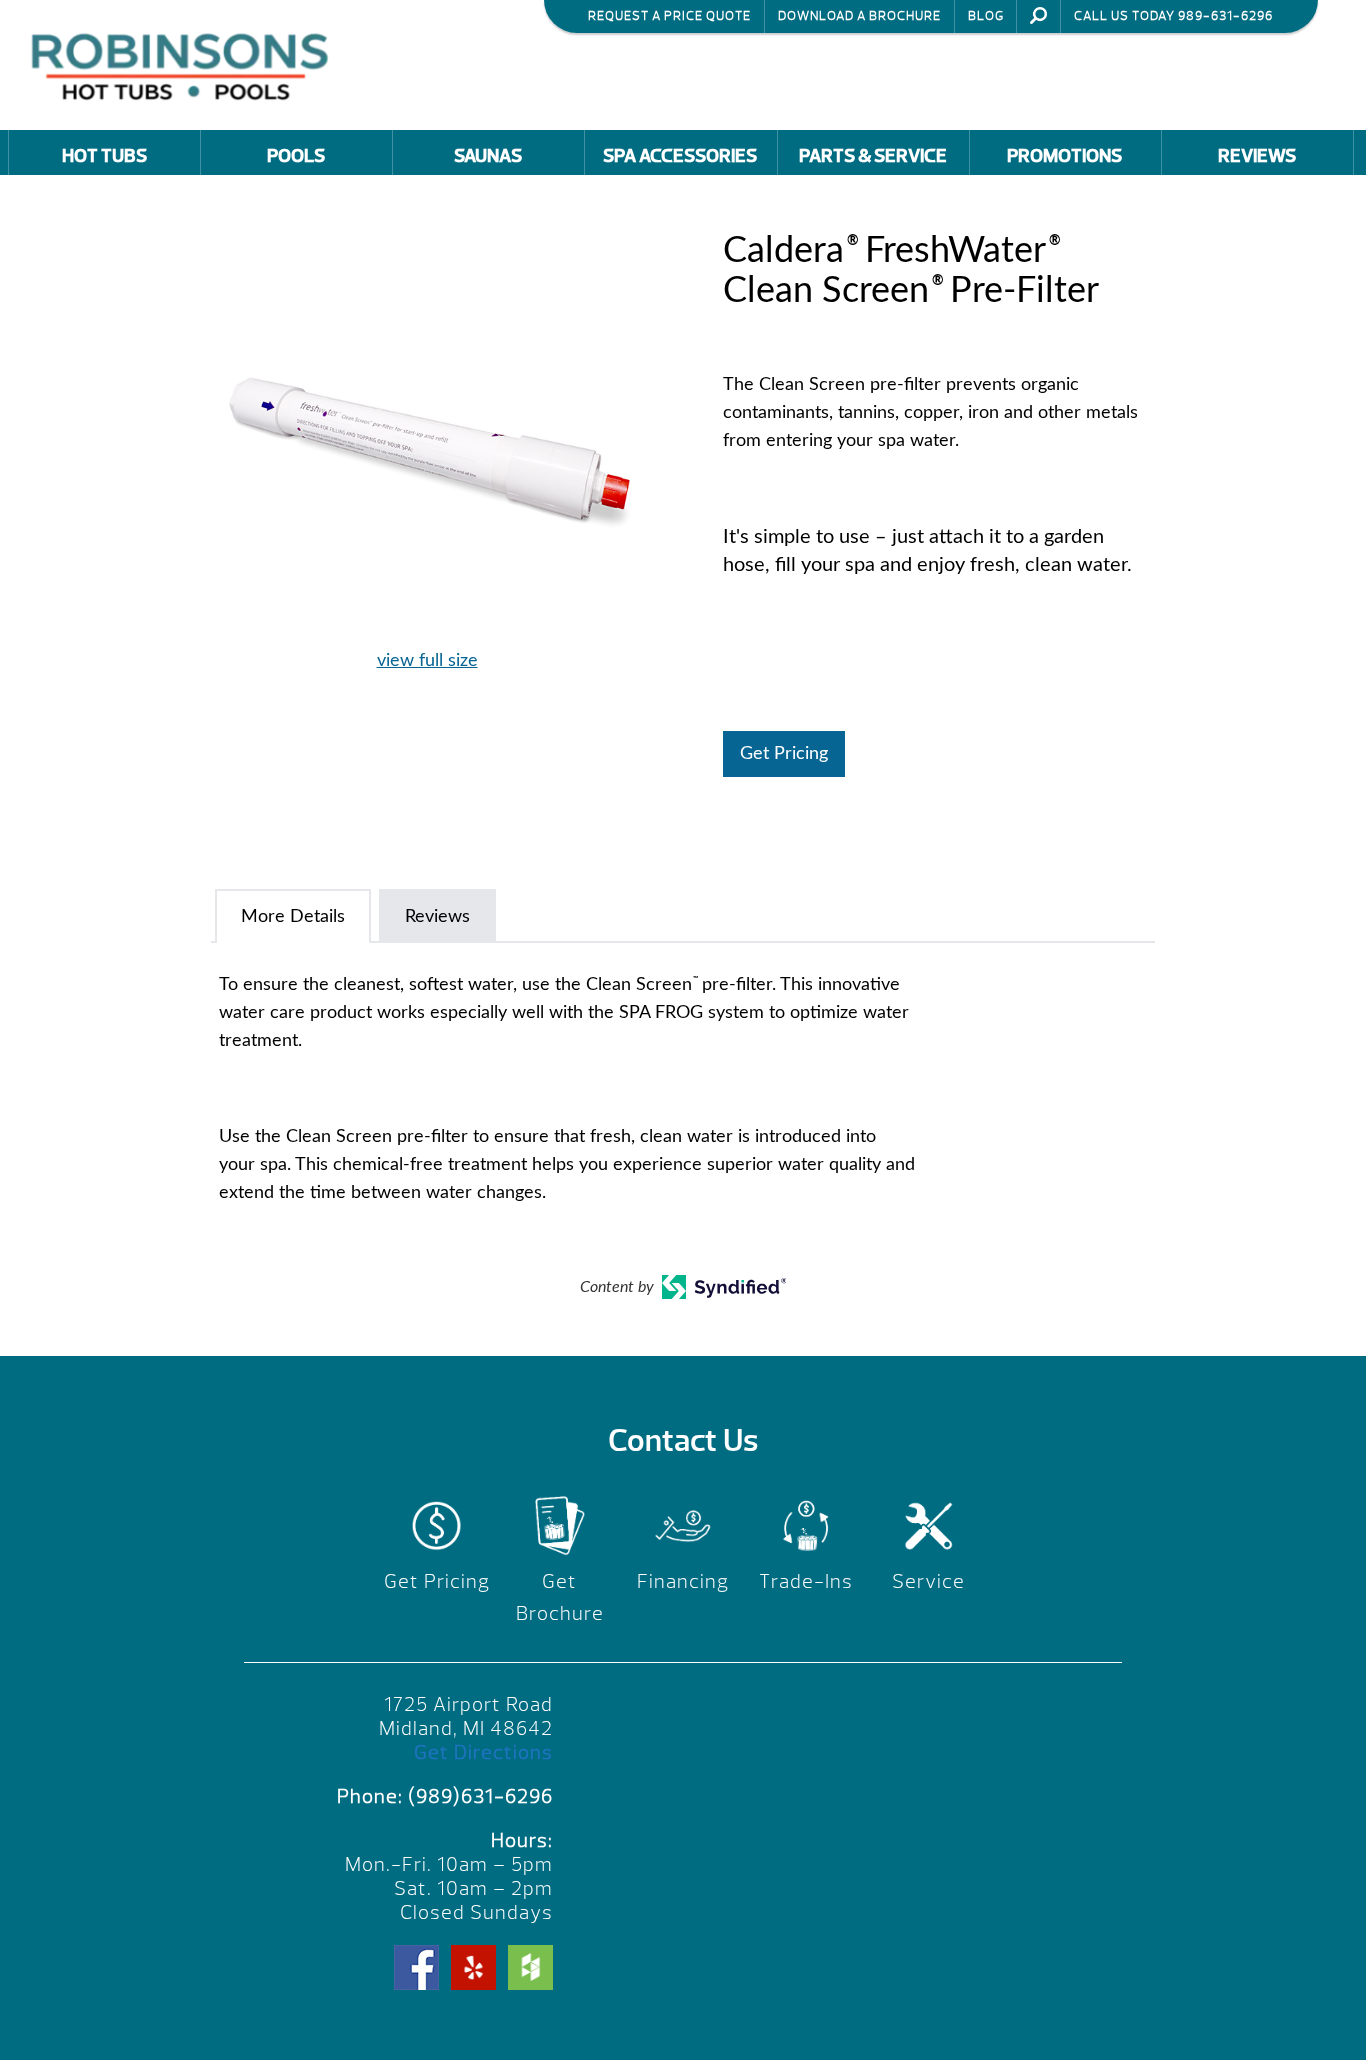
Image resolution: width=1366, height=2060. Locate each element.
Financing (683, 1581)
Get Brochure (560, 1597)
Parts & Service (873, 156)
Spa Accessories (680, 156)
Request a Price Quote (669, 16)
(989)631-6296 (480, 1796)
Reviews (1257, 156)
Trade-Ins (806, 1581)
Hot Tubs (104, 156)
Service (928, 1581)
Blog (986, 16)
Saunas (488, 156)
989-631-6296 (1225, 16)
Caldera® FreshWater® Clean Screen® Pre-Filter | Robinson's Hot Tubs (185, 64)
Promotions (1064, 156)
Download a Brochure (859, 16)
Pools (296, 156)
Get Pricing (784, 754)
